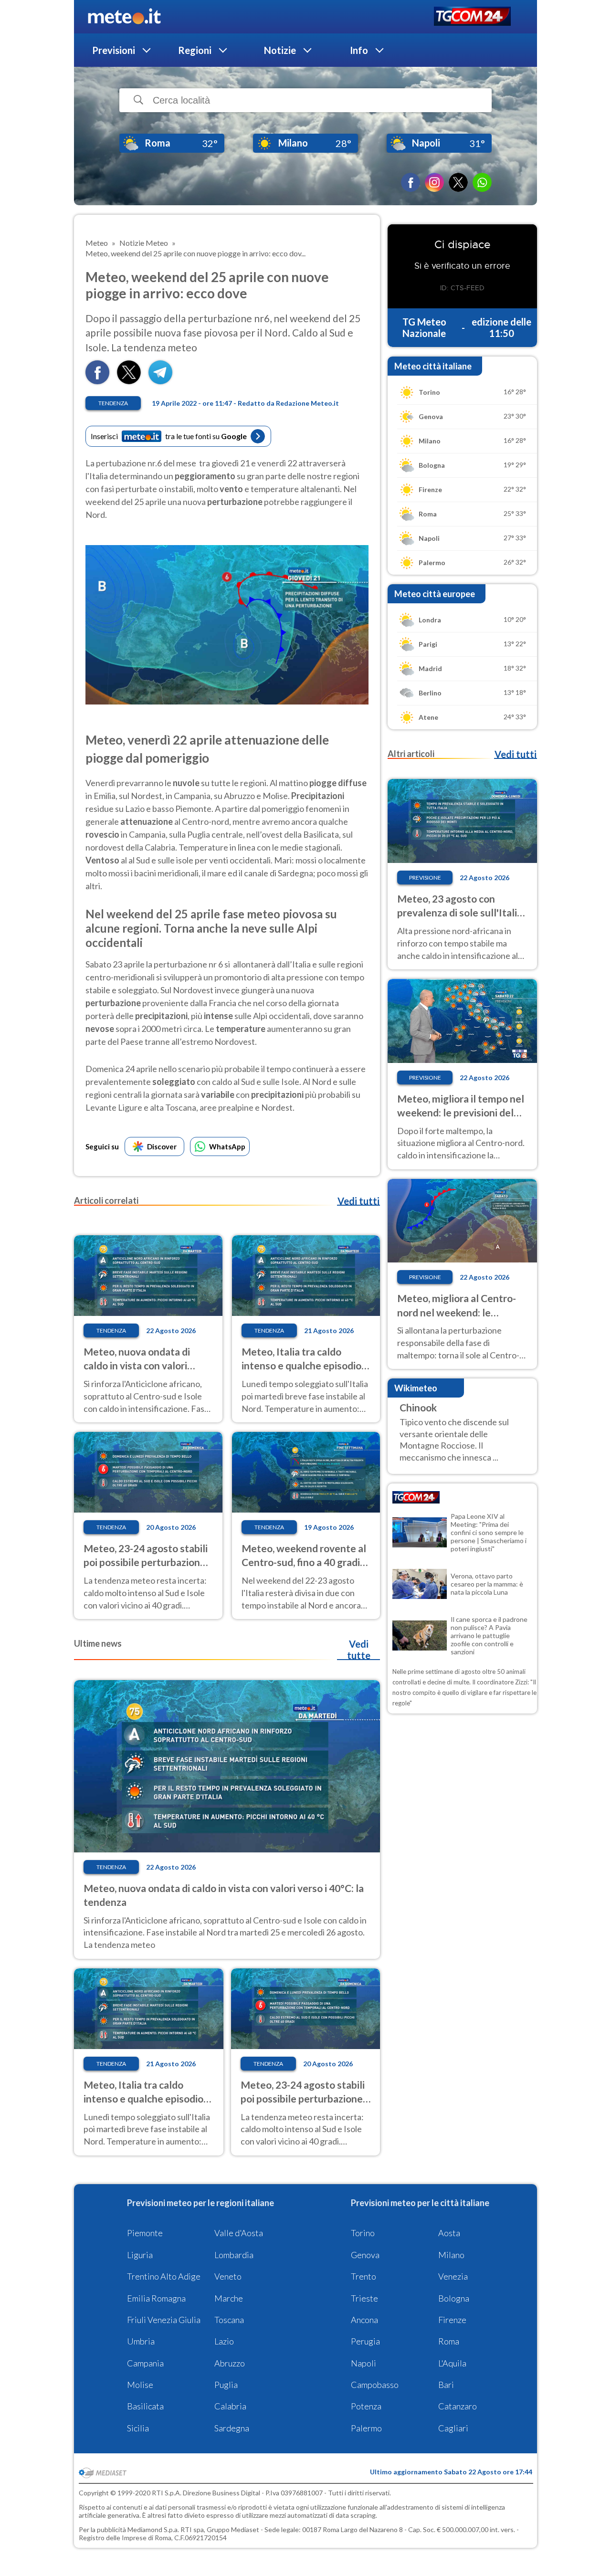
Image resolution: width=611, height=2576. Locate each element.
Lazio (224, 2341)
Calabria (230, 2406)
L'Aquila (452, 2363)
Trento (363, 2276)
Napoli (363, 2363)
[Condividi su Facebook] (97, 381)
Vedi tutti (358, 1201)
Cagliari (453, 2428)
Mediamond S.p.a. (153, 2529)
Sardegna (232, 2428)
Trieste (364, 2298)
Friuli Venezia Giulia (164, 2320)
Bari (446, 2385)
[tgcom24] (472, 17)
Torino (363, 2233)
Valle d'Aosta (239, 2233)
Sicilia (138, 2428)
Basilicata (145, 2406)
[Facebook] (411, 182)
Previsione (425, 878)
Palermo (366, 2428)
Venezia (453, 2276)
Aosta (449, 2233)
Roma (449, 2341)
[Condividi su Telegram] (160, 381)
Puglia (226, 2385)
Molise (140, 2385)
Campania (145, 2363)
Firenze (452, 2320)
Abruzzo (230, 2363)
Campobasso (375, 2385)
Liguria (140, 2255)
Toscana (229, 2320)
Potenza (366, 2406)
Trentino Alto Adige (164, 2276)
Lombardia (234, 2255)
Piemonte (145, 2233)
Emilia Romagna (156, 2298)
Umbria (141, 2341)
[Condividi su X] (129, 381)
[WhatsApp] (482, 182)
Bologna (454, 2298)
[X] (458, 182)
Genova (365, 2255)
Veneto (228, 2276)
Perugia (365, 2341)
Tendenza (113, 403)
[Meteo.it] (124, 17)
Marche (229, 2298)
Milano (451, 2255)
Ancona (364, 2320)
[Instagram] (434, 182)
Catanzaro (458, 2406)
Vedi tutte (359, 1650)
